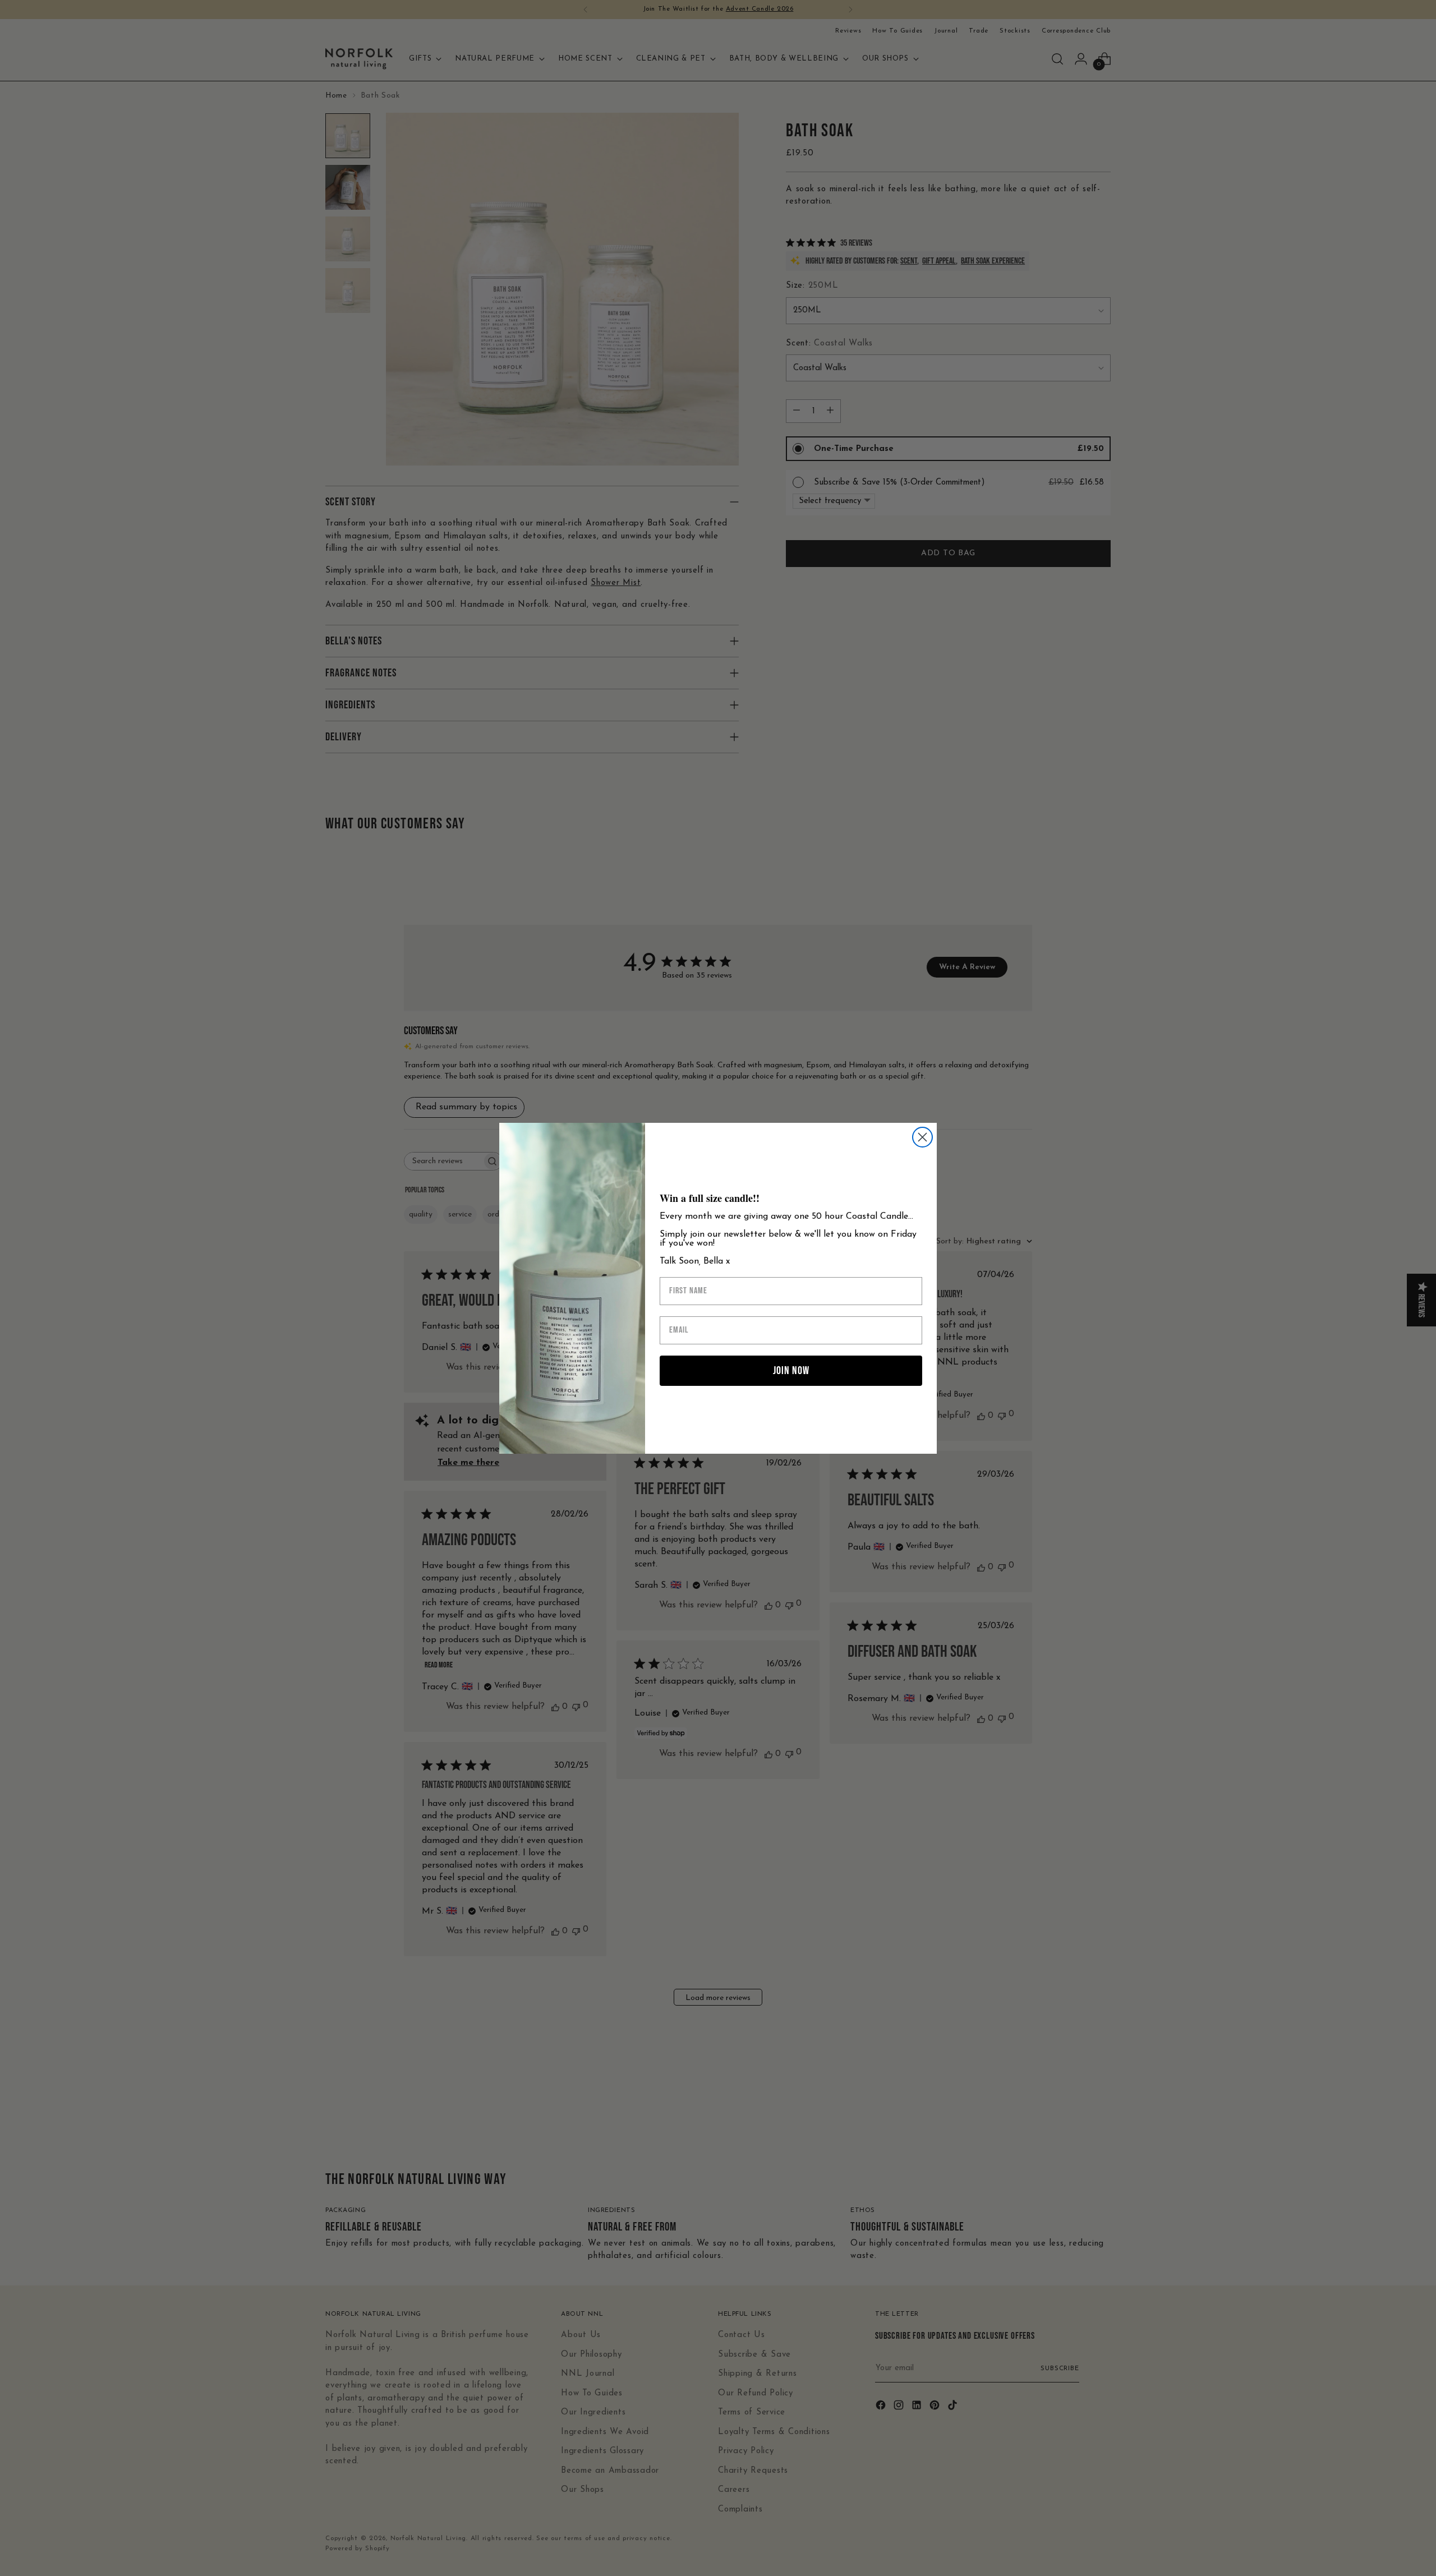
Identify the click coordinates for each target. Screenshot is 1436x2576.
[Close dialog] (922, 1137)
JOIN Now (791, 1371)
